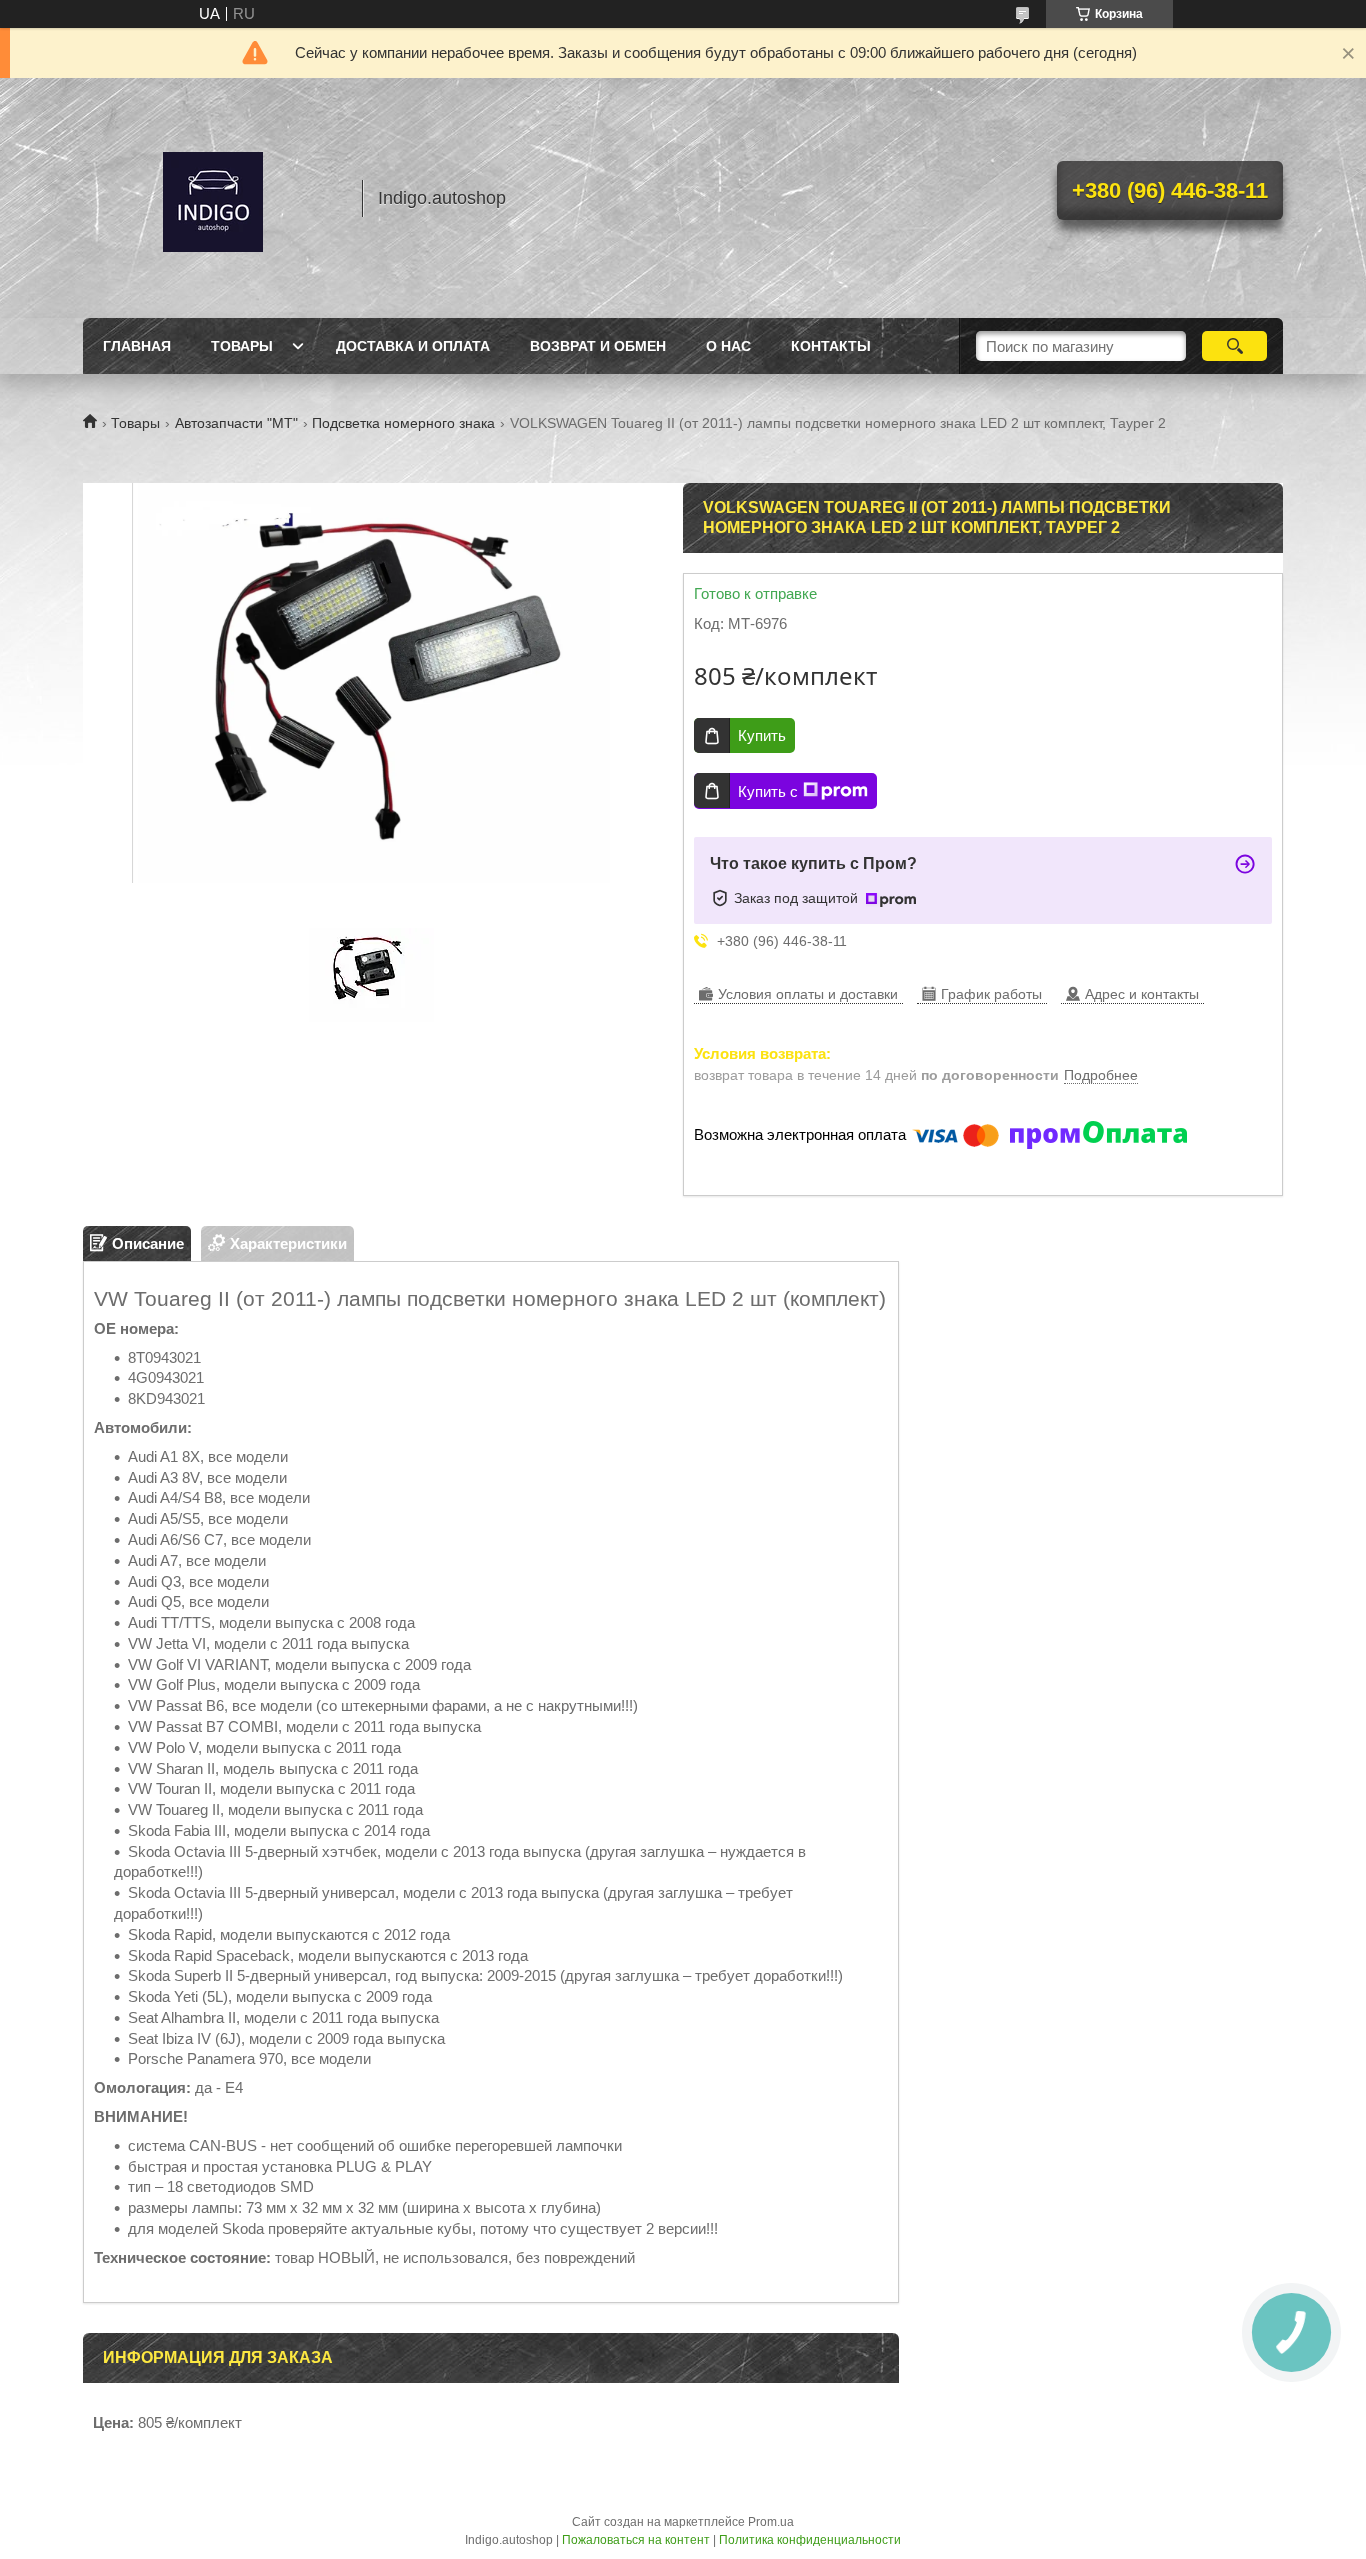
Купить (762, 735)
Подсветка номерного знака (403, 423)
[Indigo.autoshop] (213, 198)
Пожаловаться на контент (636, 2540)
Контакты (831, 346)
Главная (137, 346)
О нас (728, 346)
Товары (242, 346)
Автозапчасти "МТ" (236, 423)
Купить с (768, 791)
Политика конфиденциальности (810, 2540)
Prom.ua (771, 2522)
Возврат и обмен (598, 346)
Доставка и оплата (413, 346)
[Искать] (1234, 346)
